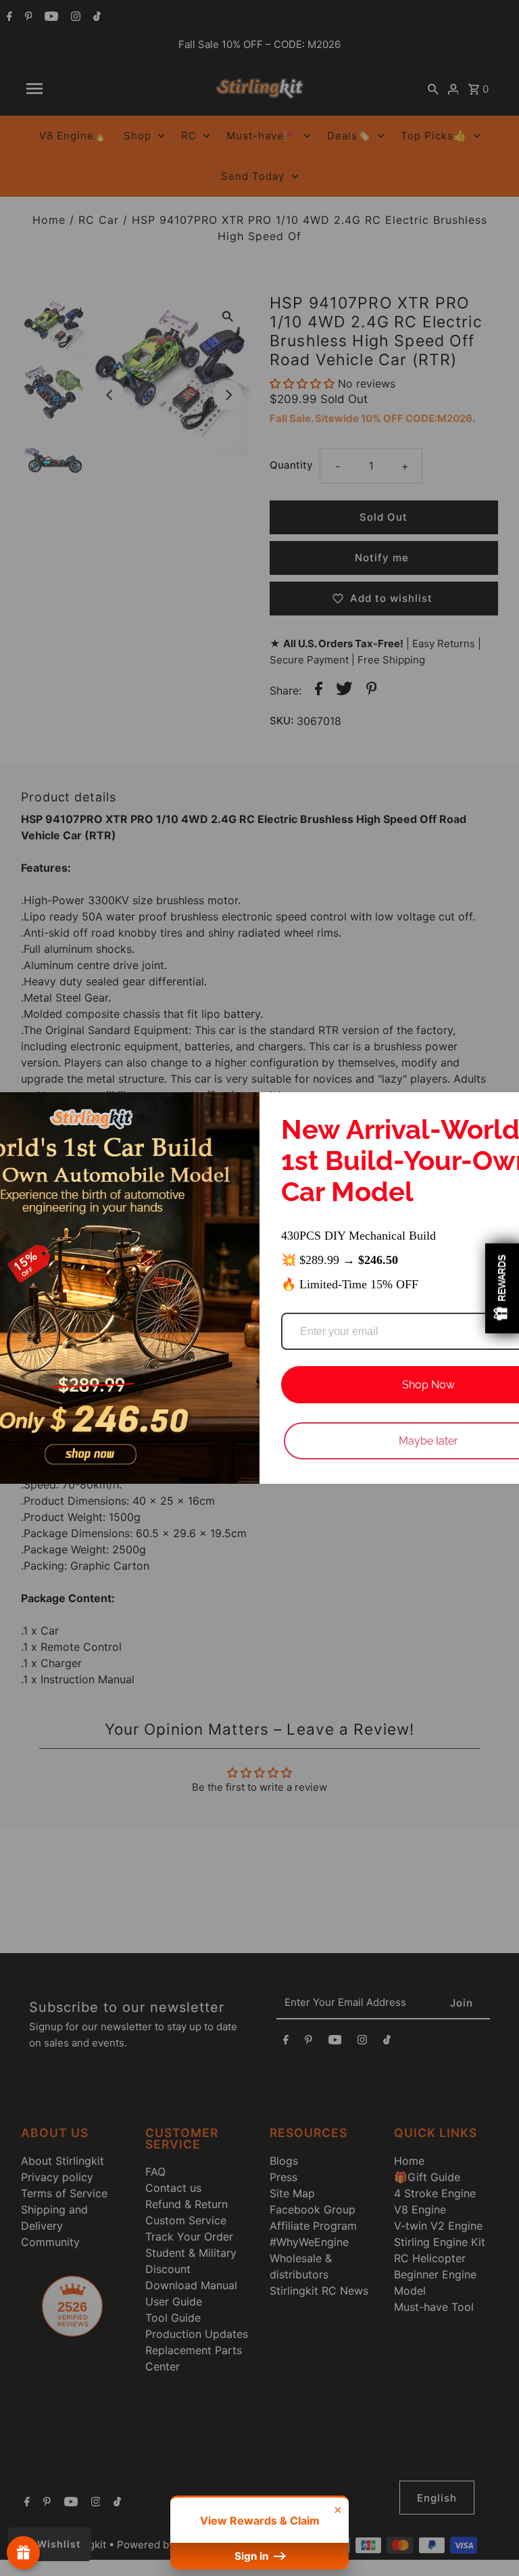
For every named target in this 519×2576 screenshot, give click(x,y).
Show (23, 2553)
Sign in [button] (253, 2556)
